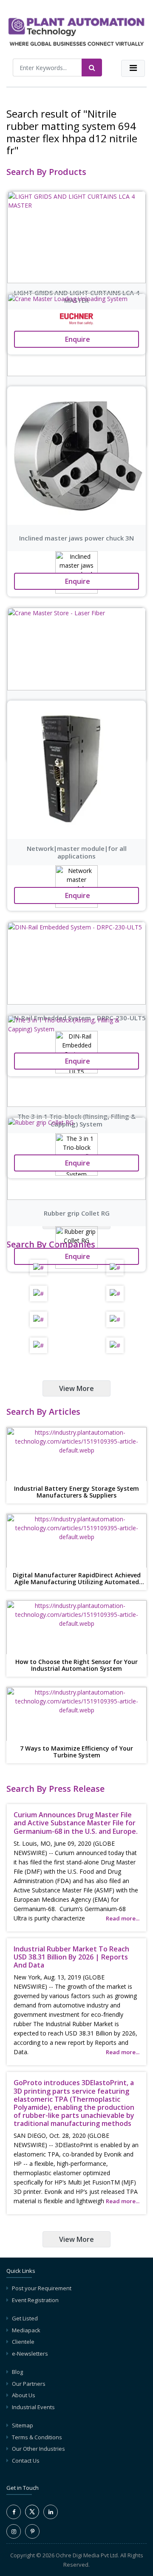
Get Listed (25, 2318)
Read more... (123, 1918)
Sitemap (23, 2425)
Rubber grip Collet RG (77, 1213)
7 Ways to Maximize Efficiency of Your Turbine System (76, 1752)
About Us (24, 2395)
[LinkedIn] (51, 2512)
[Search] (92, 68)
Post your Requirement (42, 2288)
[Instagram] (14, 2531)
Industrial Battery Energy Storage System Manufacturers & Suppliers (76, 1492)
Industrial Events (33, 2407)
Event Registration (35, 2300)
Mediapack (26, 2330)
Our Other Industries (38, 2449)
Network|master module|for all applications (77, 852)
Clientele (23, 2342)
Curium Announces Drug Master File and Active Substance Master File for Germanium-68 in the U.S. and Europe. (76, 1823)
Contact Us (26, 2461)
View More (76, 1388)
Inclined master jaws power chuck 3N (76, 538)
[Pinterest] (32, 2531)
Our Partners (29, 2384)
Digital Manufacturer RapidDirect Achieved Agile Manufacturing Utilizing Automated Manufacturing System (77, 1579)
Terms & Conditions (37, 2437)
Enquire (77, 581)
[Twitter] (32, 2517)
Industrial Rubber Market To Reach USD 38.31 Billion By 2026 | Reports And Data (71, 1957)
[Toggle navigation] (133, 68)
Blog (17, 2372)
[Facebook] (14, 2512)
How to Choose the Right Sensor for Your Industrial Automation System (76, 1666)
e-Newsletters (30, 2354)
